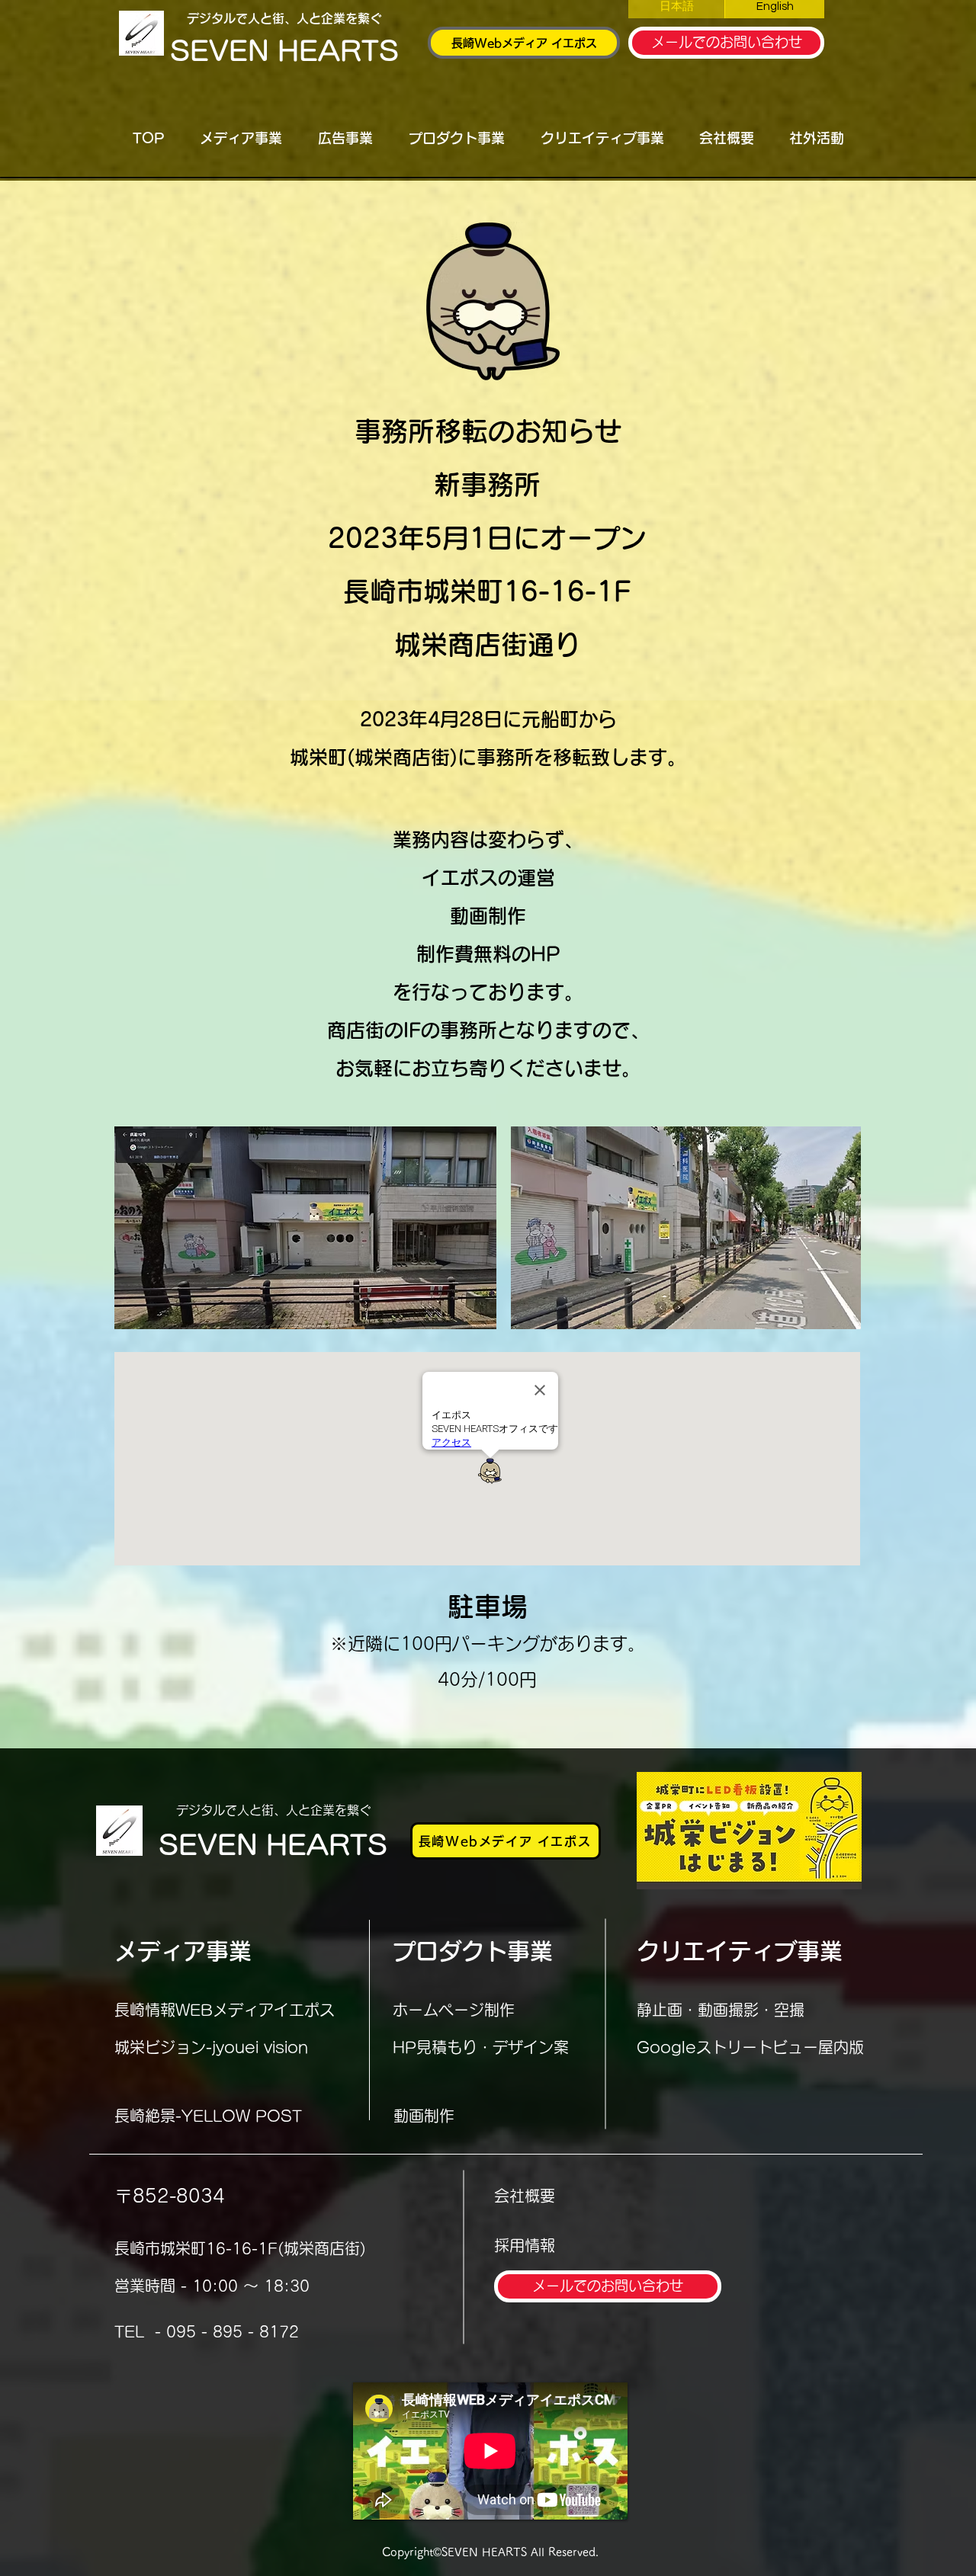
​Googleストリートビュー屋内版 (750, 2047)
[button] (241, 138)
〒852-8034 (170, 2196)
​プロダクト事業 (473, 1951)
